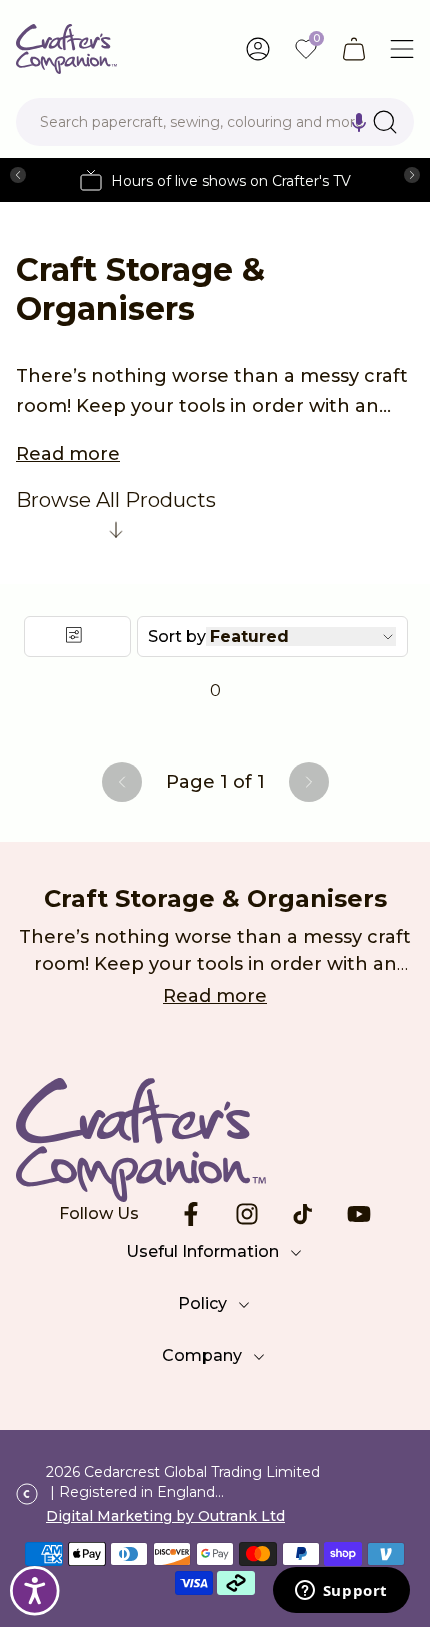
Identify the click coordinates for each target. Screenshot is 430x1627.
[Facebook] (191, 1214)
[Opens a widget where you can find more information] (341, 1592)
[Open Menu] (402, 49)
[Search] (385, 122)
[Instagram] (247, 1214)
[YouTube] (359, 1214)
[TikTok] (303, 1214)
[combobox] (215, 122)
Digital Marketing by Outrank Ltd (165, 1516)
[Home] (66, 49)
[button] (359, 122)
